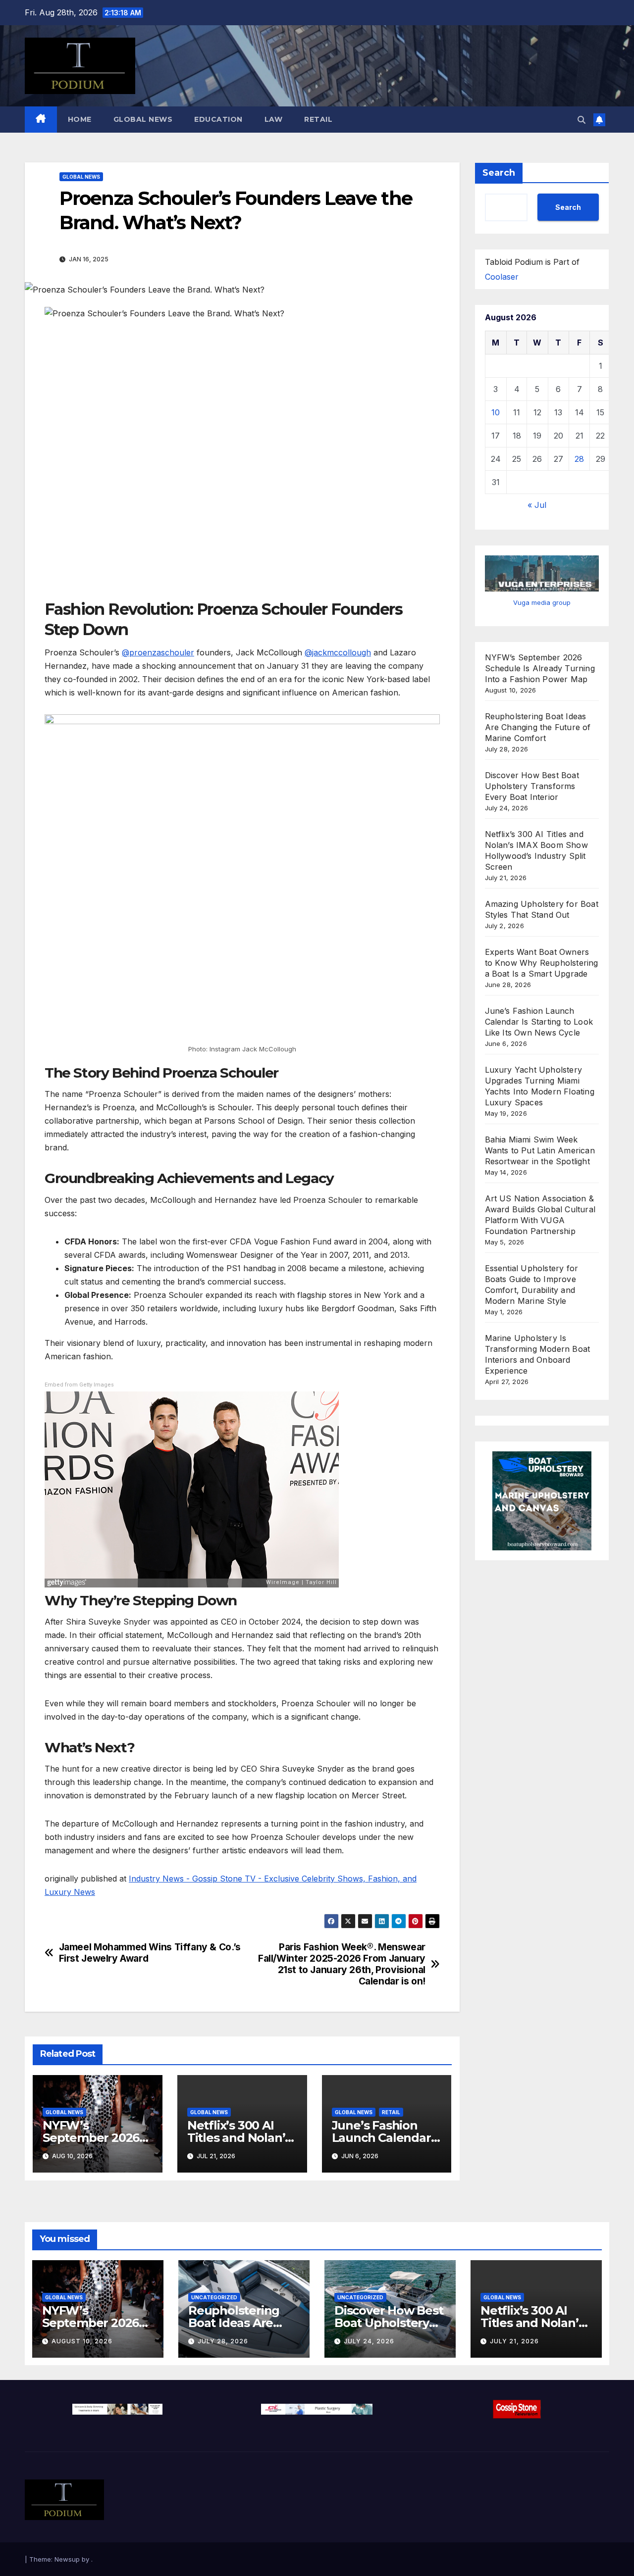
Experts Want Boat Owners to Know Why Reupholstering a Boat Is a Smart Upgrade (542, 963)
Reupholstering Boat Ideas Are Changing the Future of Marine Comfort (538, 727)
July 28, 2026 (223, 2341)
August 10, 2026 (82, 2341)
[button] (581, 120)
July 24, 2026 (369, 2341)
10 (496, 412)
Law (274, 119)
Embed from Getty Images (79, 1385)
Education (218, 119)
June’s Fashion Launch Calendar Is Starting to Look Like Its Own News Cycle (539, 1022)
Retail (318, 119)
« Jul (537, 505)
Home (80, 119)
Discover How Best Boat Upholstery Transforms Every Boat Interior (532, 786)
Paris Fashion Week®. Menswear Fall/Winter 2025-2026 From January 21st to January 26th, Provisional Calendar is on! (342, 1964)
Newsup (67, 2559)
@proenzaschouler (158, 652)
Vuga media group (542, 602)
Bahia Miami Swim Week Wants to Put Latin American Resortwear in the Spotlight (540, 1150)
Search (499, 173)
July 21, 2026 (514, 2341)
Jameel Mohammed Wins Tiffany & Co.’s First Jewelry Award (150, 1953)
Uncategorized (214, 2297)
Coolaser (502, 277)
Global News (143, 119)
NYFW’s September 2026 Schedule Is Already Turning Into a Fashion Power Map (540, 668)
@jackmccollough (338, 652)
